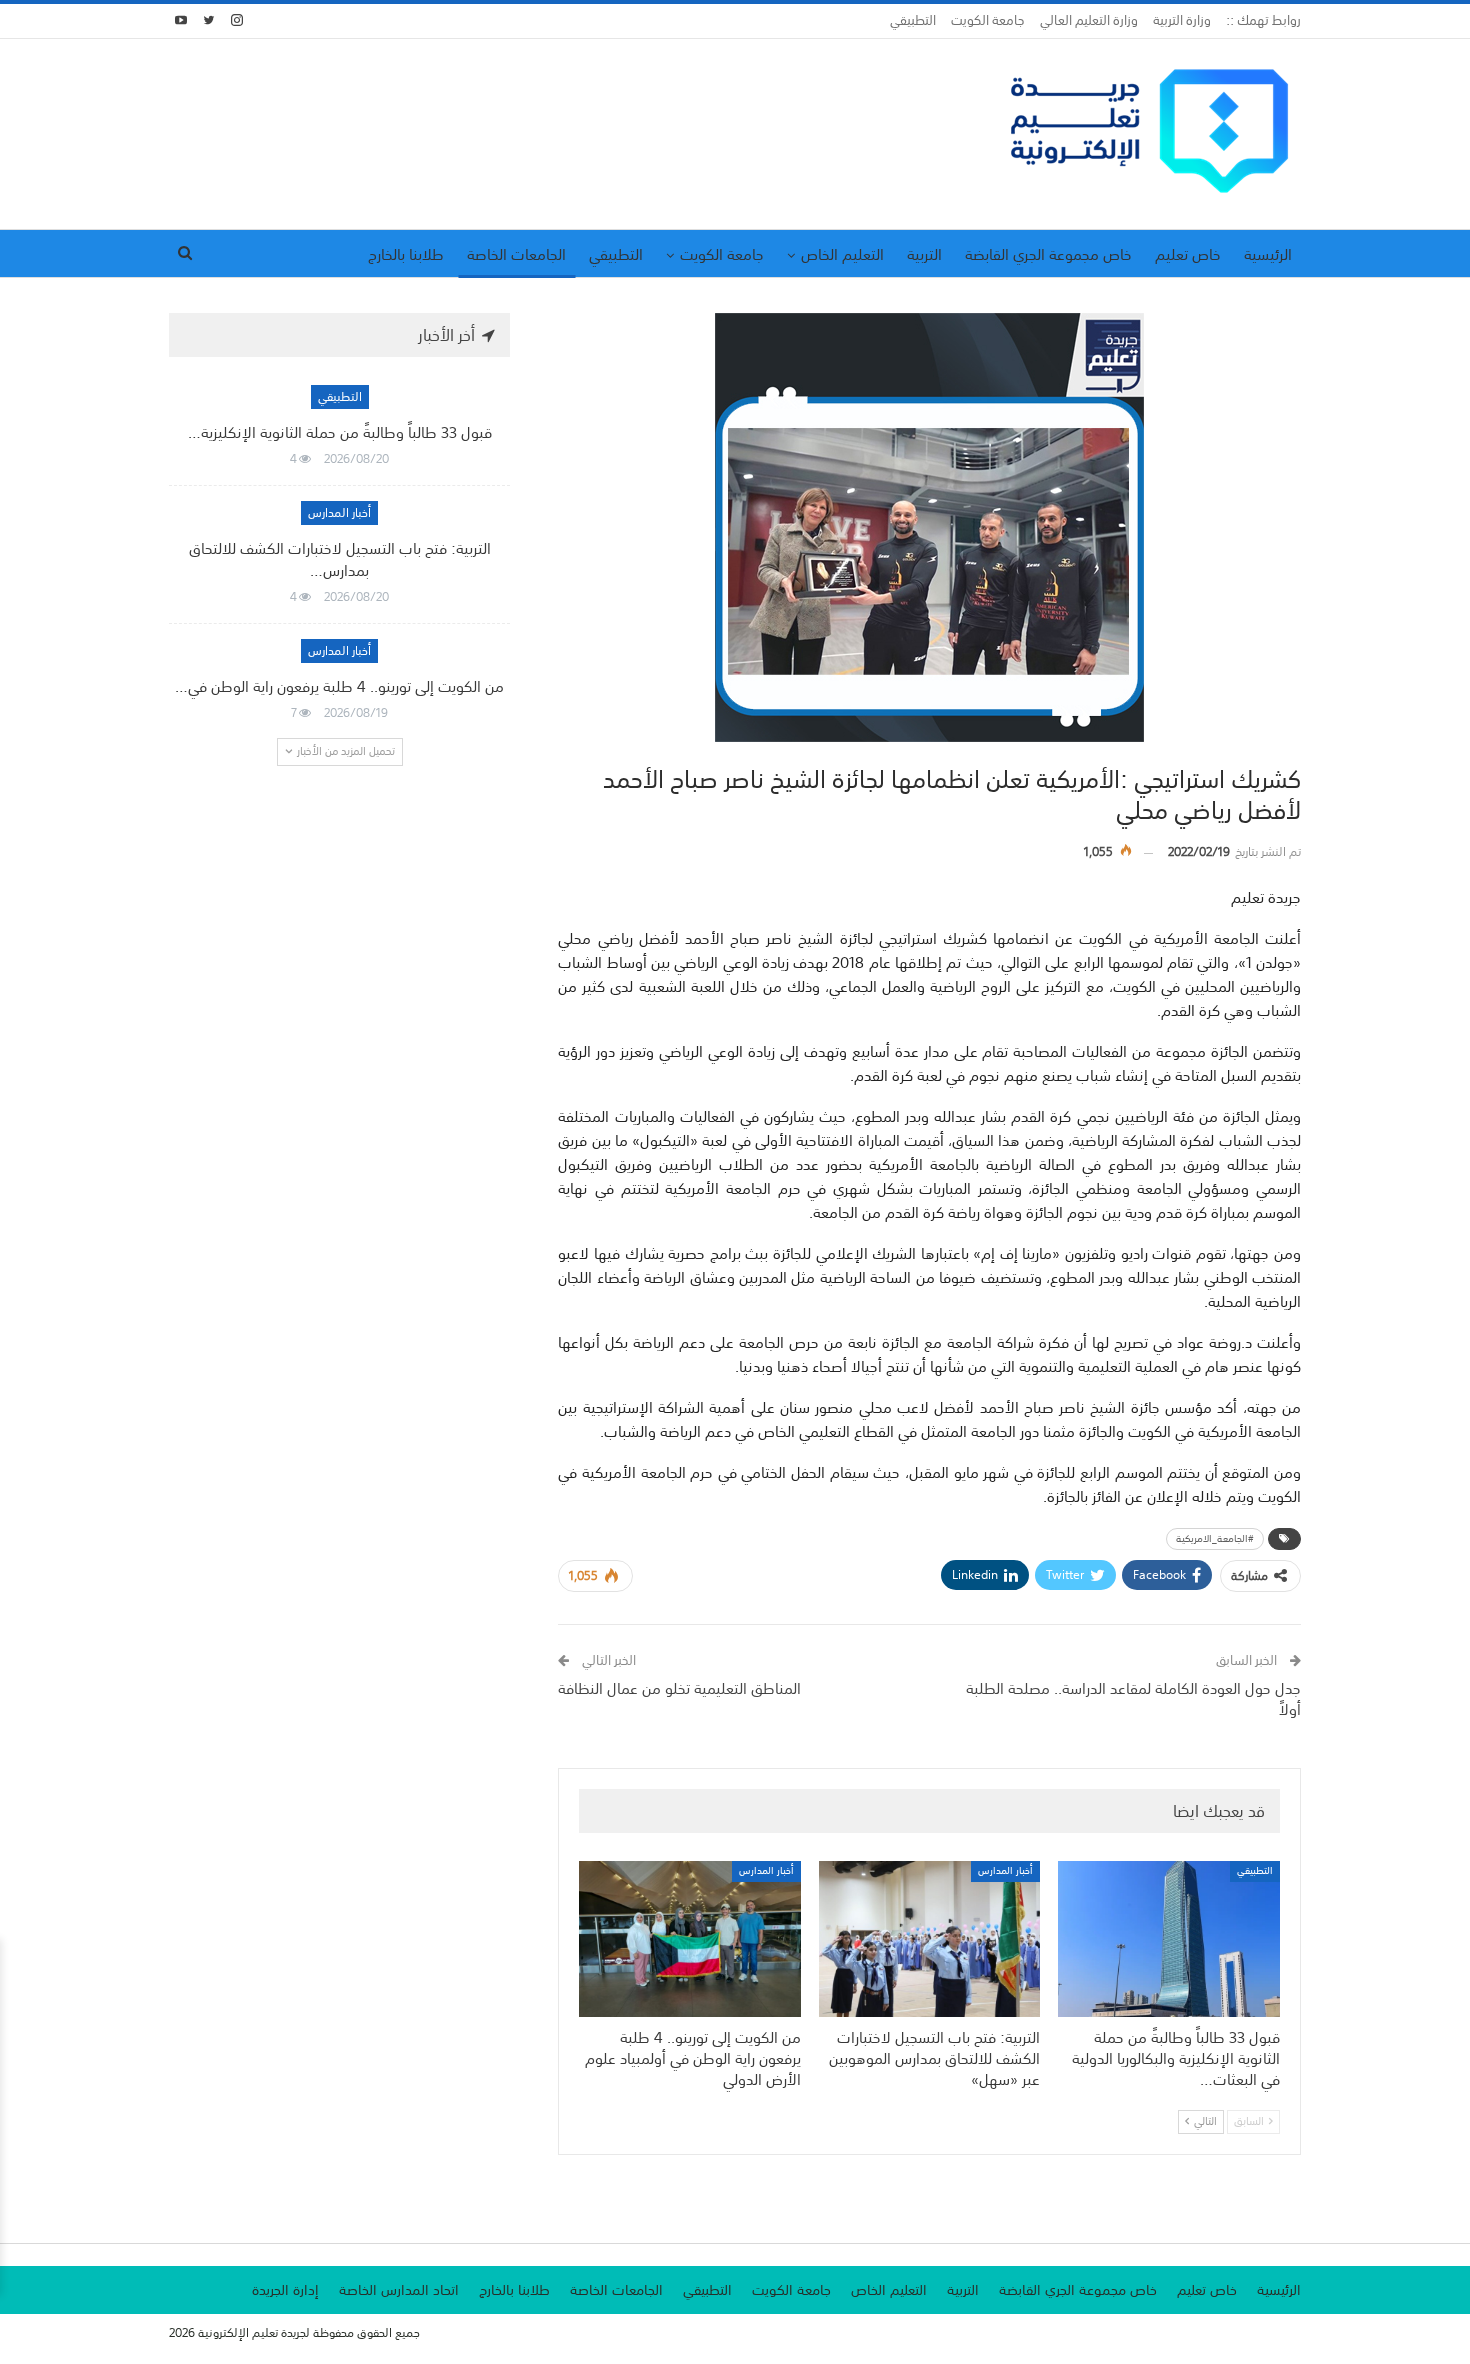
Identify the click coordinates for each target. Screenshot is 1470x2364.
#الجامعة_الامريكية (1215, 1539)
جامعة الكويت (988, 20)
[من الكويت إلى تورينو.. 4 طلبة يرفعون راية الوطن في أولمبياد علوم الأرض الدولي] (690, 1938)
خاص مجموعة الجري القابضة (1048, 254)
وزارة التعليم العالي (1089, 20)
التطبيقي (913, 20)
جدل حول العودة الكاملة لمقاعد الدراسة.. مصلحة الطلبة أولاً (1133, 1698)
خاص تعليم (1188, 254)
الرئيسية (1268, 254)
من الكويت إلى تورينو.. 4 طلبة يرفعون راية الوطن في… (339, 686)
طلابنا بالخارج (406, 254)
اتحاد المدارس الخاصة (399, 2290)
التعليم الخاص (842, 254)
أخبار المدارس (1005, 1871)
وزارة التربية (1182, 20)
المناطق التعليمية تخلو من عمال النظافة (679, 1688)
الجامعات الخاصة (516, 254)
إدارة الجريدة (285, 2290)
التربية (924, 254)
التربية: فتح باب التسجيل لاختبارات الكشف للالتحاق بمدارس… (340, 559)
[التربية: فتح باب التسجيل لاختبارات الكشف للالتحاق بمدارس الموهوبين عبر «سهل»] (930, 1938)
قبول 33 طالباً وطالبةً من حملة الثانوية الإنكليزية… (340, 432)
